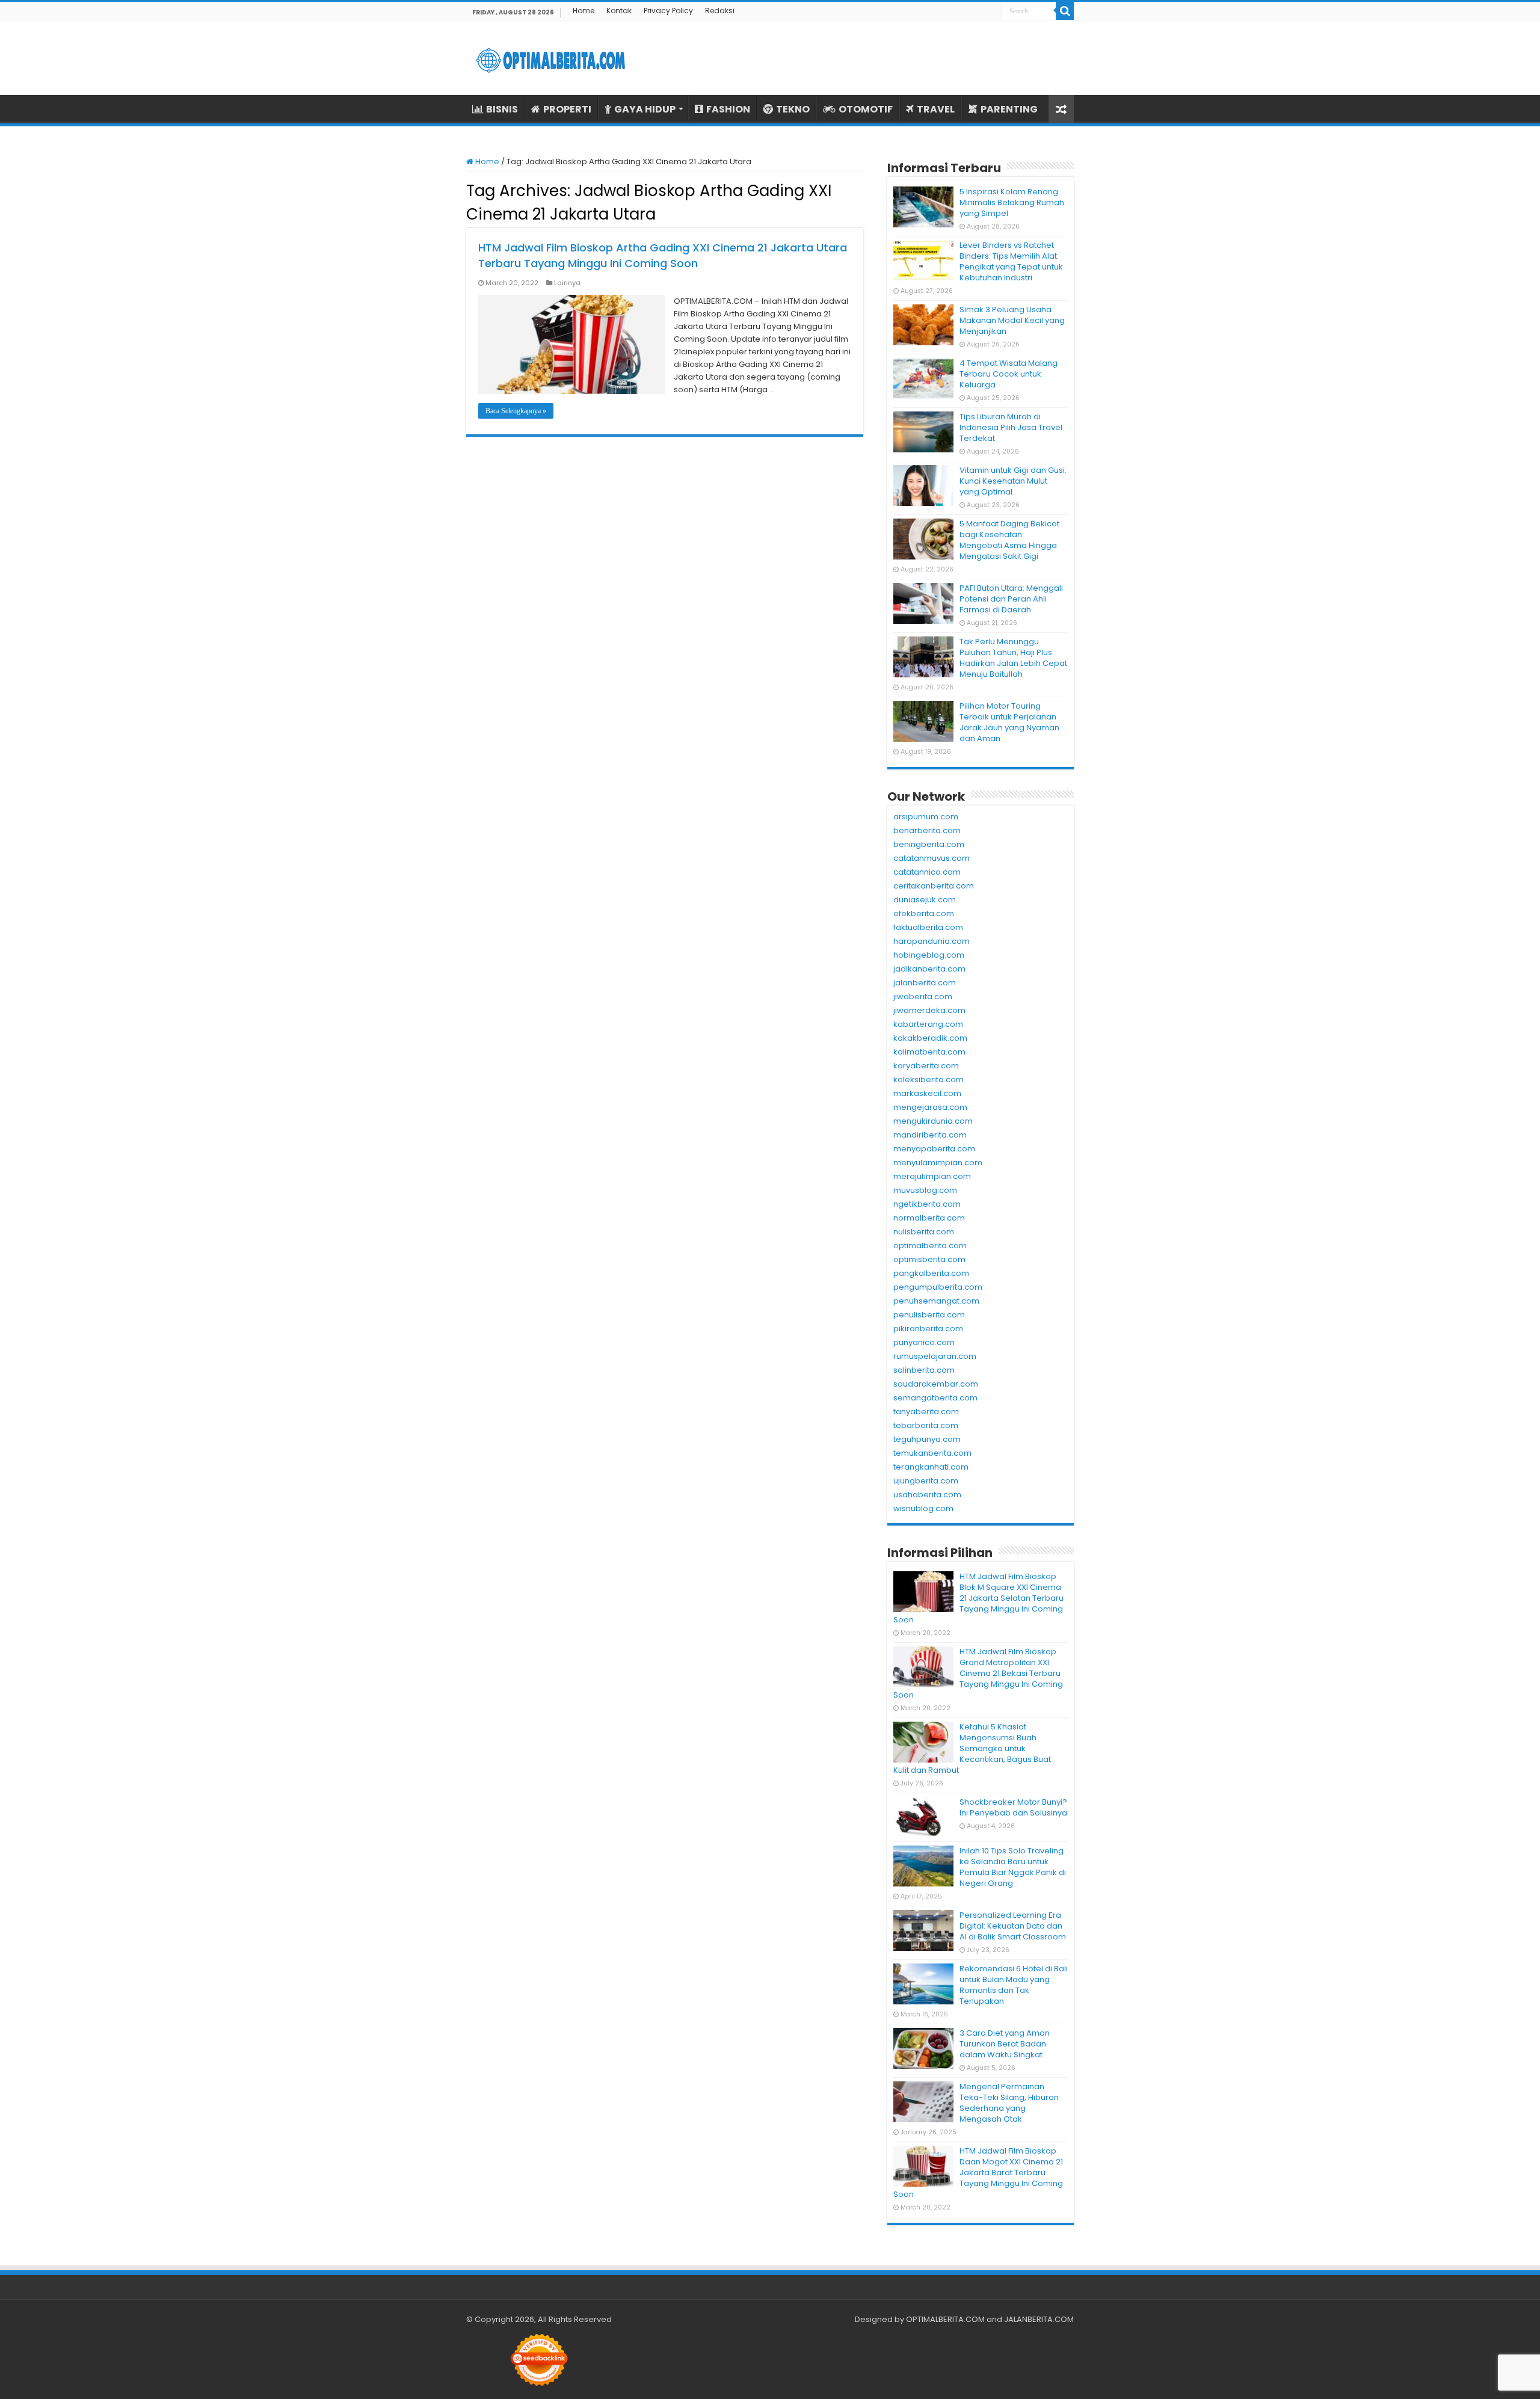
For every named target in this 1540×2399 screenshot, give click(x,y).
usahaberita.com (927, 1495)
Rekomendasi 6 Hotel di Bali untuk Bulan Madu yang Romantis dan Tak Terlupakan (1014, 1985)
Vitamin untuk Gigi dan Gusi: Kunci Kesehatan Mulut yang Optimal (1013, 481)
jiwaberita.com (923, 996)
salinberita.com (924, 1370)
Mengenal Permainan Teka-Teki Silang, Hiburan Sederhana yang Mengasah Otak (1009, 2103)
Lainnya (567, 283)
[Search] (1065, 11)
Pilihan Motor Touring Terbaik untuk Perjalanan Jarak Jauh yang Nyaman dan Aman (1009, 722)
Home (584, 11)
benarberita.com (927, 830)
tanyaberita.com (926, 1412)
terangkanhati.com (931, 1467)
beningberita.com (929, 844)
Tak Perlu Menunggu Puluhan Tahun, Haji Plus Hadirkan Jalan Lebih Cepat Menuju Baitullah (1013, 658)
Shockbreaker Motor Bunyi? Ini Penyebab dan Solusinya (1013, 1807)
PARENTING (1009, 109)
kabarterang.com (928, 1024)
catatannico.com (927, 872)
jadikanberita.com (929, 969)
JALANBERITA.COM (1039, 2319)
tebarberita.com (926, 1425)
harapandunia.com (932, 941)
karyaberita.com (926, 1066)
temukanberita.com (932, 1453)
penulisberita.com (929, 1315)
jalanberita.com (925, 983)
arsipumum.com (926, 817)
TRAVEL (936, 109)
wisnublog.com (923, 1508)
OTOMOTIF (866, 109)
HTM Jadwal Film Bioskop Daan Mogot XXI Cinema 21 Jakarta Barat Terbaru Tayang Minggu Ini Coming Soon (978, 2173)
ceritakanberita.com (934, 886)
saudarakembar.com (936, 1384)
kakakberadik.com (930, 1038)
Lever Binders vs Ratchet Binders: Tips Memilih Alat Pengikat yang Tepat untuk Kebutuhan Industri (1011, 261)
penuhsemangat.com (936, 1301)
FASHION (728, 109)
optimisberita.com (929, 1259)
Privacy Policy (668, 11)
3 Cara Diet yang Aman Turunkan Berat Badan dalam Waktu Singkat (1005, 2044)
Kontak (619, 11)
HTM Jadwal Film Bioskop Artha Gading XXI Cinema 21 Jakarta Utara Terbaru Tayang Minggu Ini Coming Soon (663, 255)
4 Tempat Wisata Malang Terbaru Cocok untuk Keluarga (1009, 374)
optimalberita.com (930, 1246)
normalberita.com (929, 1218)
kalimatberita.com (929, 1052)
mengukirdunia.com (933, 1121)
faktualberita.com (928, 927)
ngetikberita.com (927, 1204)
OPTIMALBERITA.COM (945, 2319)
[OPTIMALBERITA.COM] (550, 58)
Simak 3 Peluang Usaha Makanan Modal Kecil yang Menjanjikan (1012, 320)
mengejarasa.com (930, 1107)
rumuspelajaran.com (935, 1356)
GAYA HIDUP (645, 109)
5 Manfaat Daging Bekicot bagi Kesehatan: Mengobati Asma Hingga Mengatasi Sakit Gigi (1009, 540)
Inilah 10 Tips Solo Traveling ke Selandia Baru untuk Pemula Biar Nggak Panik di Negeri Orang (1013, 1867)
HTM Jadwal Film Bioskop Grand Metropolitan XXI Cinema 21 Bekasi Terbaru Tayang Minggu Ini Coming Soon (978, 1673)
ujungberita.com (926, 1481)
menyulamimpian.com (938, 1163)
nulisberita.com (924, 1232)
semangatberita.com (935, 1398)
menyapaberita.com (934, 1149)
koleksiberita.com (929, 1079)
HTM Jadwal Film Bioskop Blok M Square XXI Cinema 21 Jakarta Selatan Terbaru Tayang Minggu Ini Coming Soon (978, 1598)
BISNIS (502, 109)
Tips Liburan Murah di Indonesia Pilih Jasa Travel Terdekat (1011, 427)
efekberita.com (924, 913)
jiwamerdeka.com (929, 1010)
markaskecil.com (927, 1093)
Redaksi (720, 11)
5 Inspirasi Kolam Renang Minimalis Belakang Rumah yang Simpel (1012, 202)
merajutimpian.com (932, 1176)
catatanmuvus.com (932, 858)
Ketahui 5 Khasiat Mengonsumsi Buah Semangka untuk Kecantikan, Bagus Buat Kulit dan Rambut (972, 1748)
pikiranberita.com (928, 1329)
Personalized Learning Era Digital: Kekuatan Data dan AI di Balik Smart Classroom (1013, 1926)
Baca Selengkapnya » (516, 411)
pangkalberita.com (931, 1273)
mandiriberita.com (930, 1135)
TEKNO (793, 109)
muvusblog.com (925, 1190)
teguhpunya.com (927, 1439)
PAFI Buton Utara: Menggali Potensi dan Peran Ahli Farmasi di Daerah (1011, 599)
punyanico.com (924, 1342)
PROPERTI (567, 109)
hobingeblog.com (929, 955)
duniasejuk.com (925, 900)
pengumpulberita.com (938, 1287)
